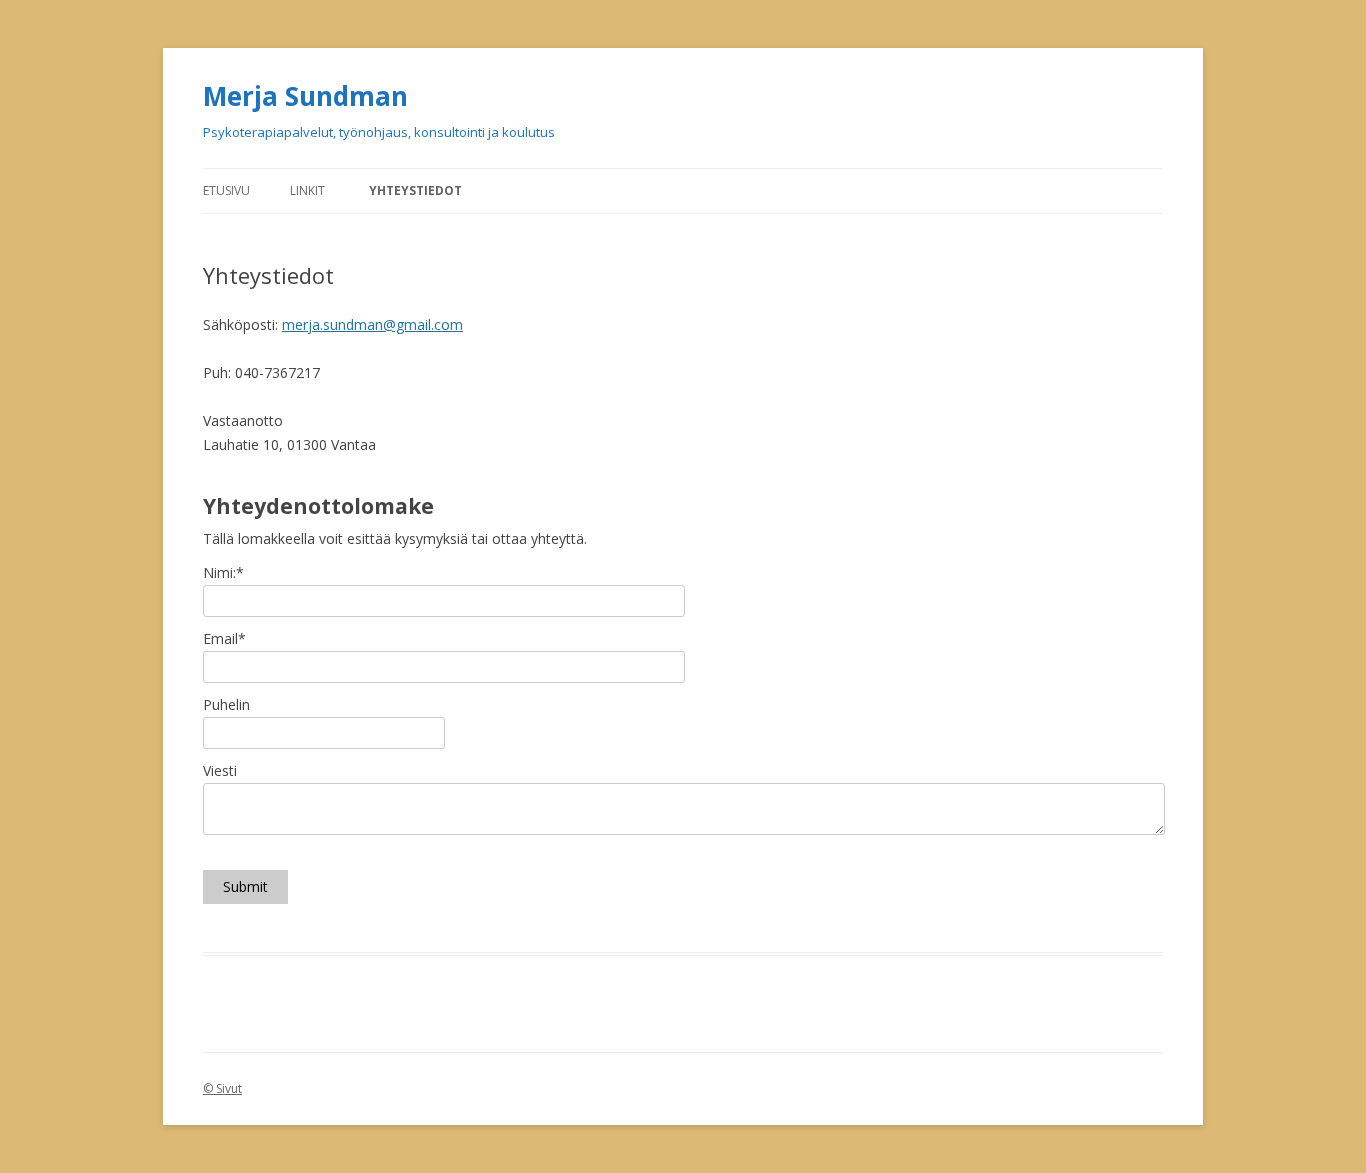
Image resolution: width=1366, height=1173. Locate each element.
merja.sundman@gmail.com (372, 324)
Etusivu (226, 190)
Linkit (307, 190)
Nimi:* (223, 572)
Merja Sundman (305, 96)
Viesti (220, 770)
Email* (224, 638)
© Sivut (222, 1088)
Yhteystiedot (415, 190)
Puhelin (226, 704)
